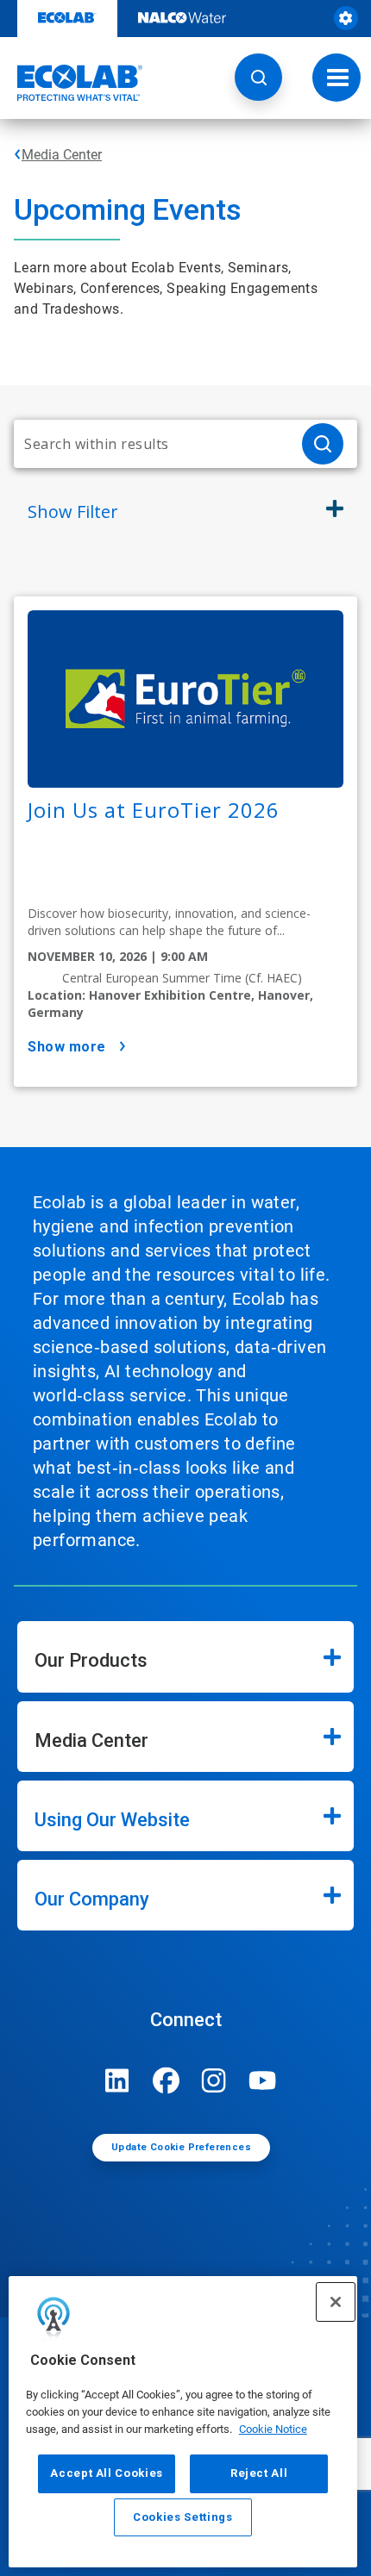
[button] (258, 77)
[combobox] (151, 444)
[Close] (336, 2302)
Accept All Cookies (107, 2473)
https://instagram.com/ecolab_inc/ (214, 2080)
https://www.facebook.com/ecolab (166, 2080)
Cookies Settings (183, 2517)
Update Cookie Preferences (181, 2147)
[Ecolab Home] (72, 83)
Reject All (259, 2473)
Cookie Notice (273, 2429)
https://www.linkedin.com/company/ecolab (117, 2080)
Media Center (62, 155)
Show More (67, 1047)
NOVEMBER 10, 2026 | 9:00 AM (118, 956)
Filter (73, 511)
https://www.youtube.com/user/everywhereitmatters (262, 2080)
